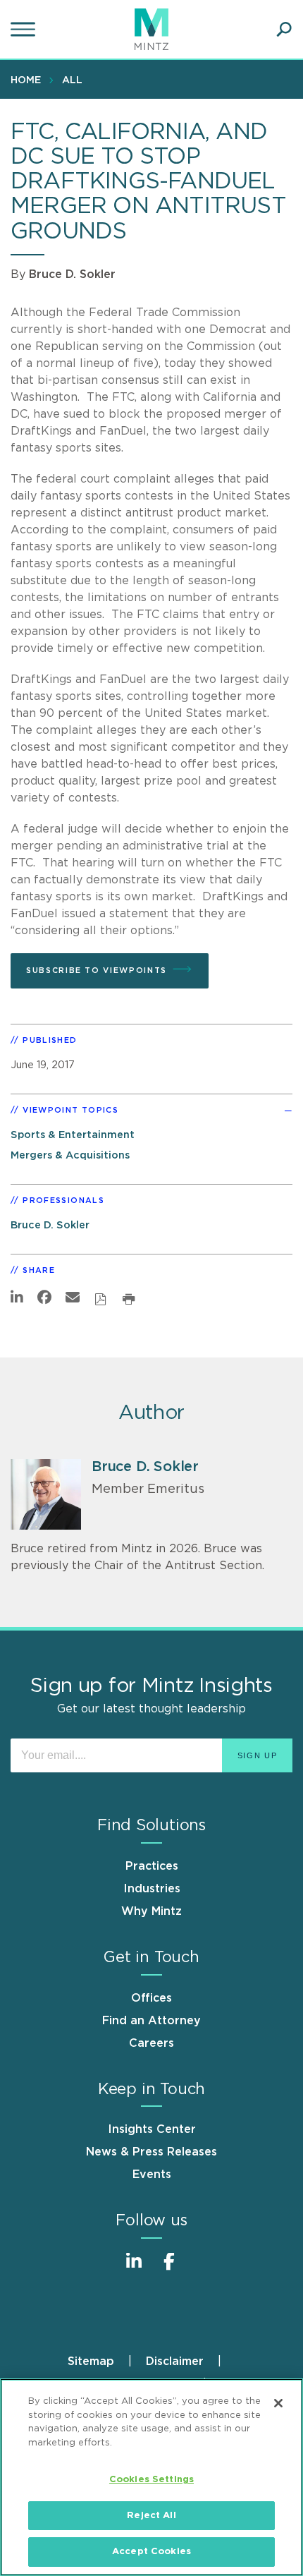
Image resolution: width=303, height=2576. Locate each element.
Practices (152, 1866)
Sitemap (91, 2362)
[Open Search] (284, 30)
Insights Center (152, 2129)
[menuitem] (29, 80)
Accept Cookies (151, 2552)
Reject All (151, 2516)
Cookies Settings (151, 2480)
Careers (151, 2043)
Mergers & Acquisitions (70, 1155)
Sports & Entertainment (73, 1135)
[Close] (278, 2403)
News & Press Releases (151, 2152)
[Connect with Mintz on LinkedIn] (134, 2269)
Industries (152, 1889)
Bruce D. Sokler (72, 274)
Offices (151, 1998)
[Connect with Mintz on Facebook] (169, 2269)
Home (26, 80)
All (72, 80)
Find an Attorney (151, 2021)
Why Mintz (151, 1911)
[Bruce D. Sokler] (46, 1494)
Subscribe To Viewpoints (97, 970)
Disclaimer (175, 2362)
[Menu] (25, 30)
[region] (151, 2477)
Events (152, 2175)
